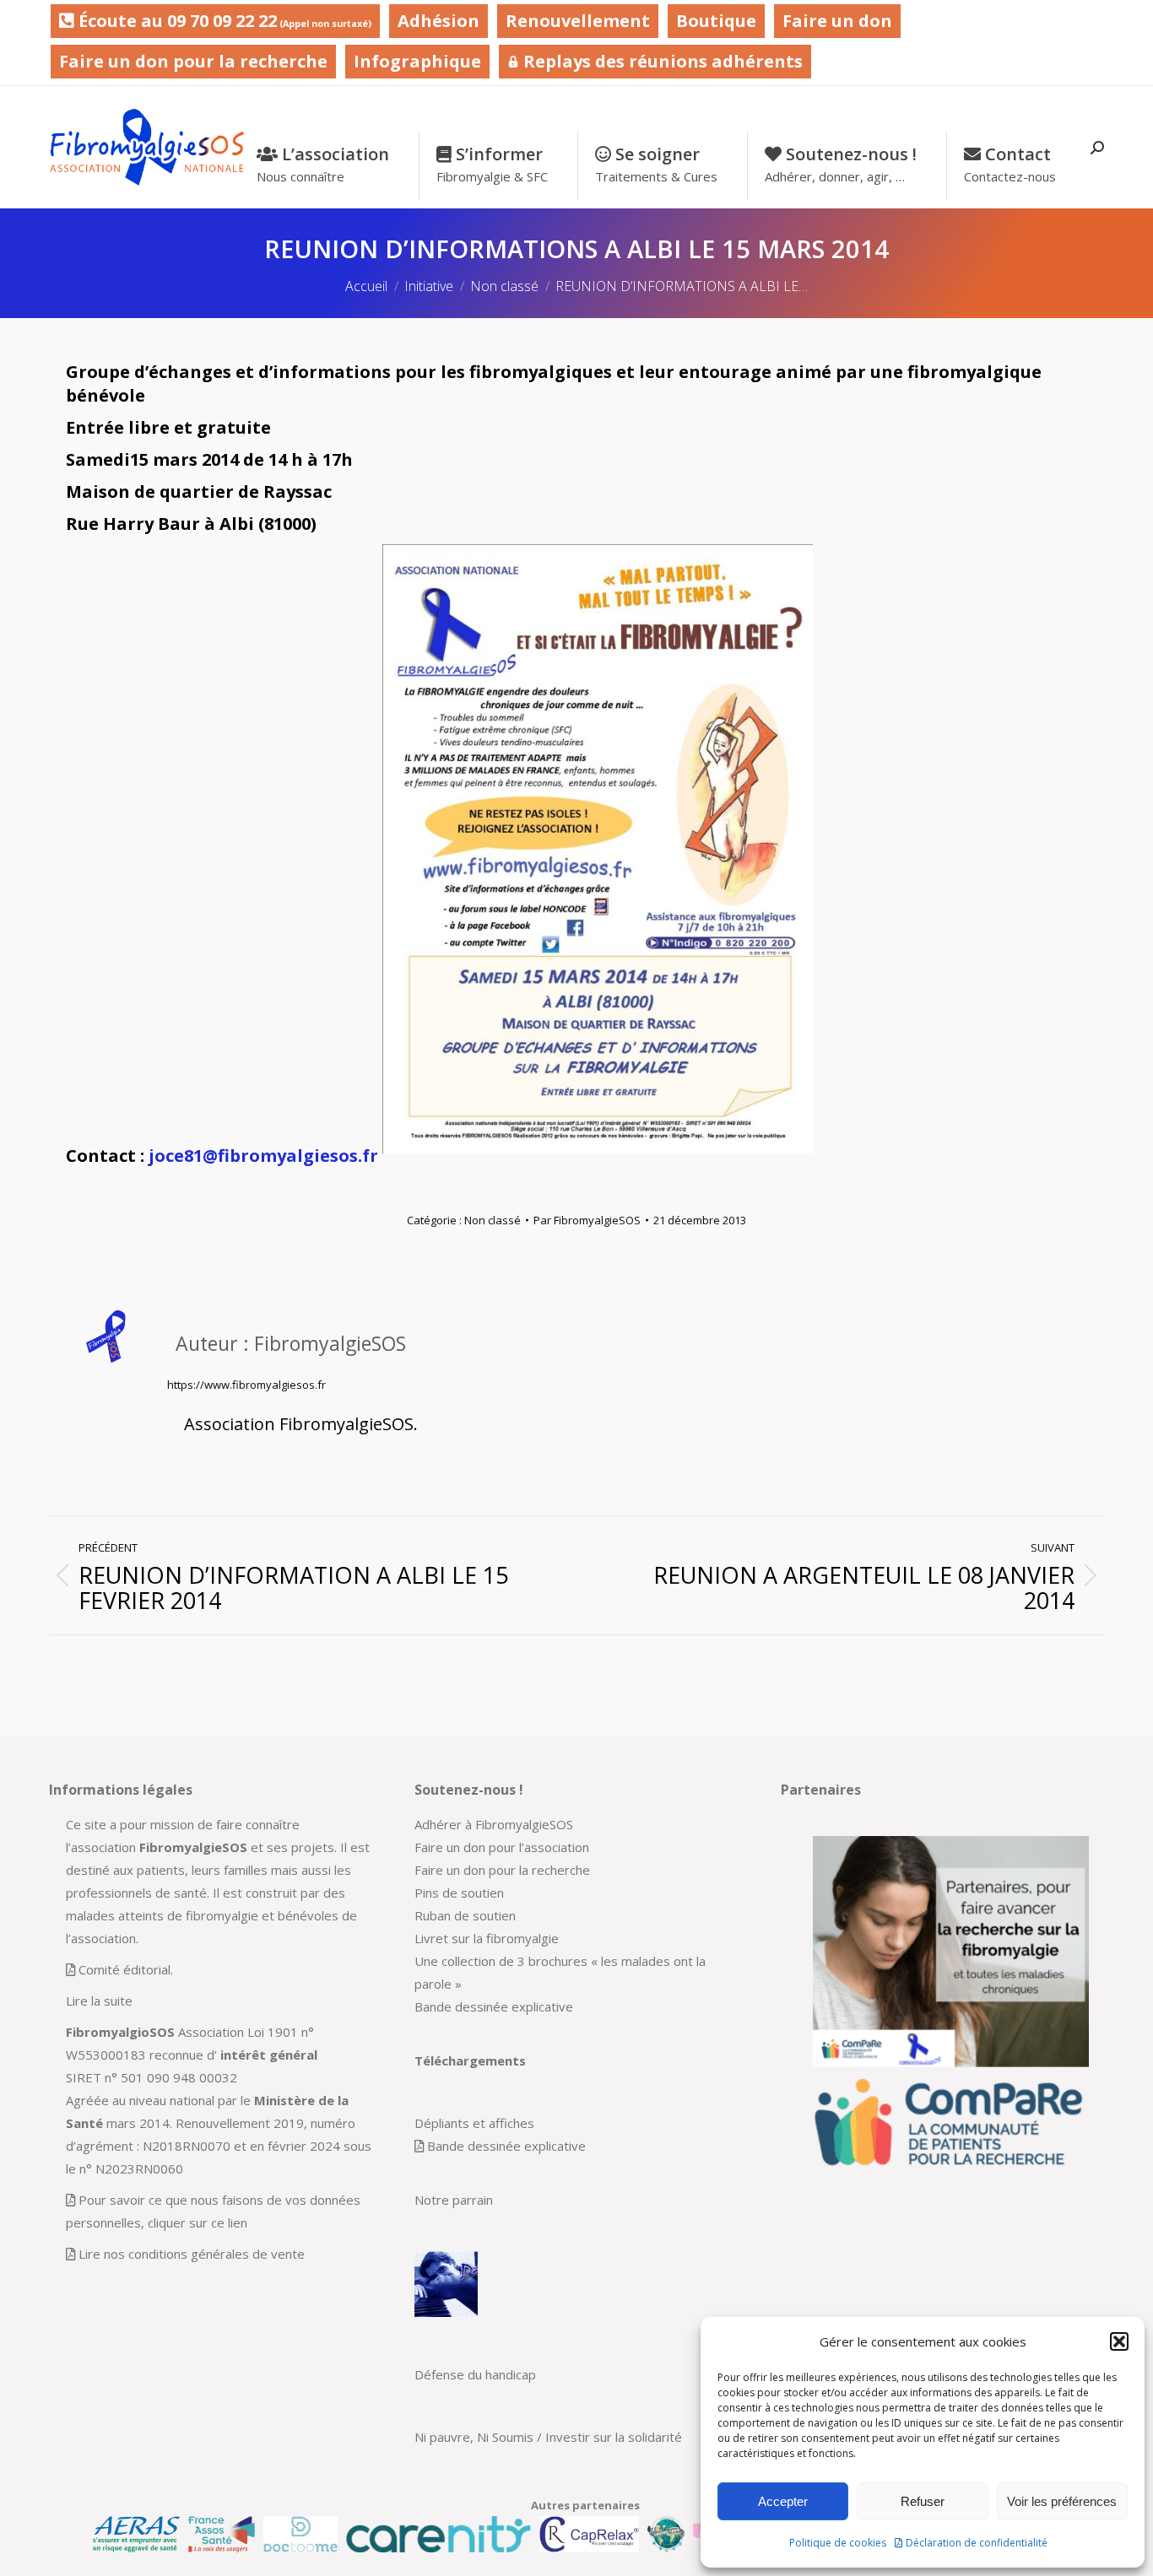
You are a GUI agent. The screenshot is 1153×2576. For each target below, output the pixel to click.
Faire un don (837, 21)
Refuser (923, 2501)
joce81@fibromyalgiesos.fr (263, 1156)
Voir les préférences (1062, 2501)
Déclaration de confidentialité (977, 2543)
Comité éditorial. (126, 1969)
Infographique (417, 61)
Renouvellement (578, 21)
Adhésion (438, 21)
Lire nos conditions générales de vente (192, 2254)
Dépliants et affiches (474, 2123)
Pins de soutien (459, 1893)
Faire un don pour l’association (502, 1847)
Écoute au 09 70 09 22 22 (223, 21)
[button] (1119, 2341)
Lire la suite (99, 2001)
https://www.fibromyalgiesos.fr (246, 1385)
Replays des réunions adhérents (661, 61)
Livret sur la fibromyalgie (487, 1938)
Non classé (493, 1220)
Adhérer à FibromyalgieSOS (494, 1824)
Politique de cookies (838, 2543)
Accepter (783, 2501)
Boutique (716, 21)
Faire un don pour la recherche (193, 61)
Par (587, 1220)
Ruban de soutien (465, 1915)
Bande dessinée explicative (494, 2006)
